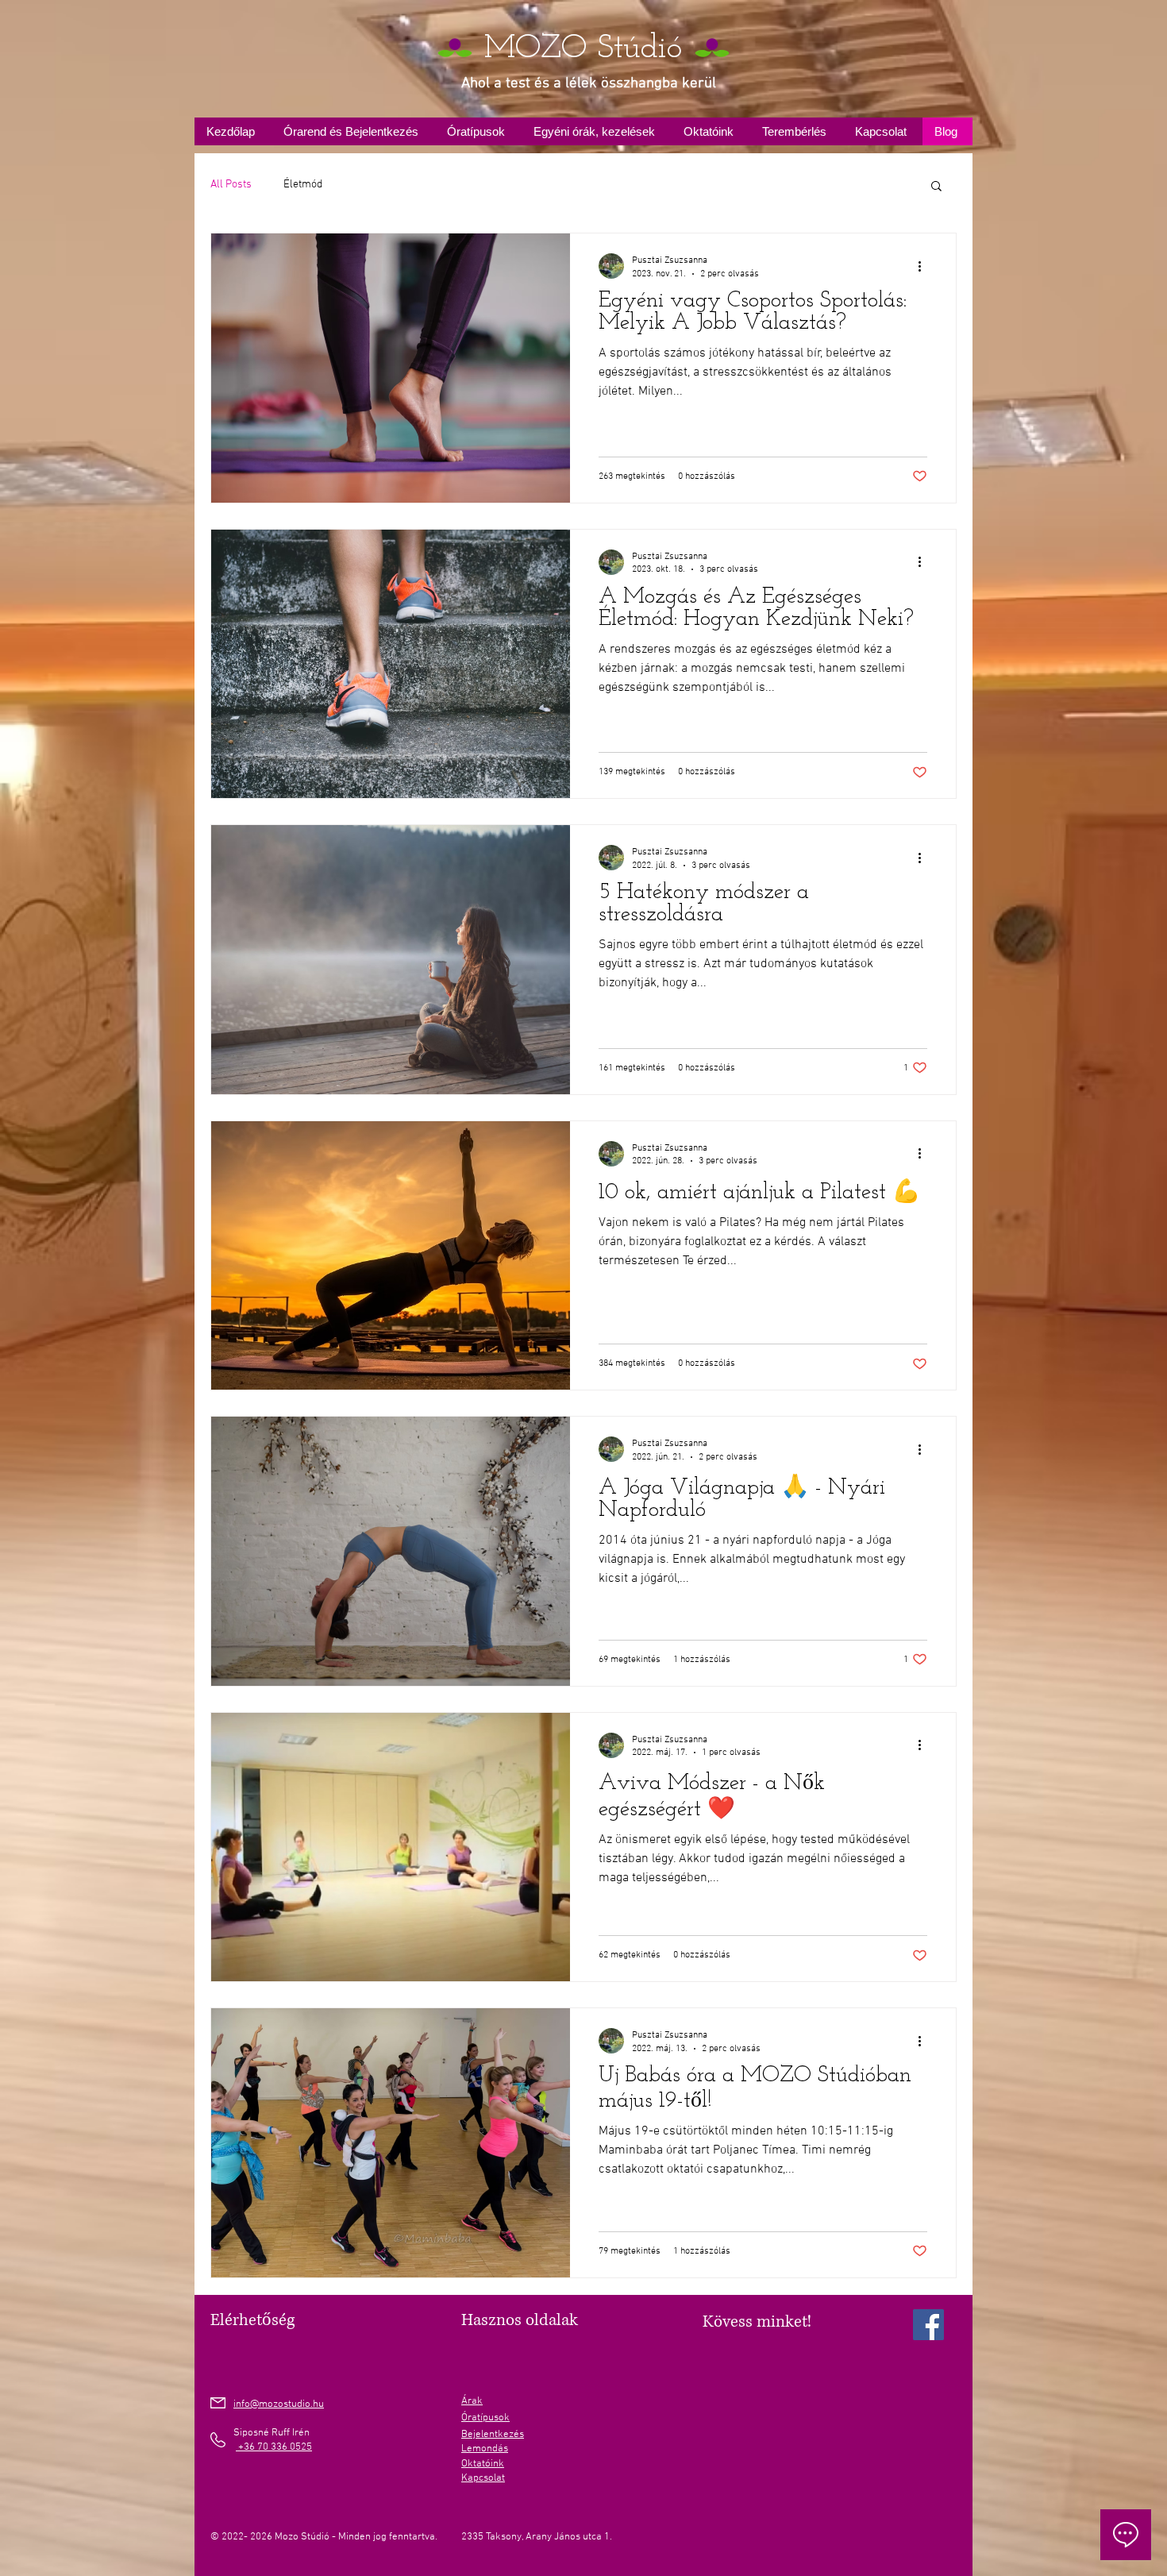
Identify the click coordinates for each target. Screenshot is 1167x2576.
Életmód (303, 185)
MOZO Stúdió (583, 49)
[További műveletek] (925, 266)
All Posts (231, 185)
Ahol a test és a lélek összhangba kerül (589, 84)
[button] (936, 187)
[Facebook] (928, 2325)
